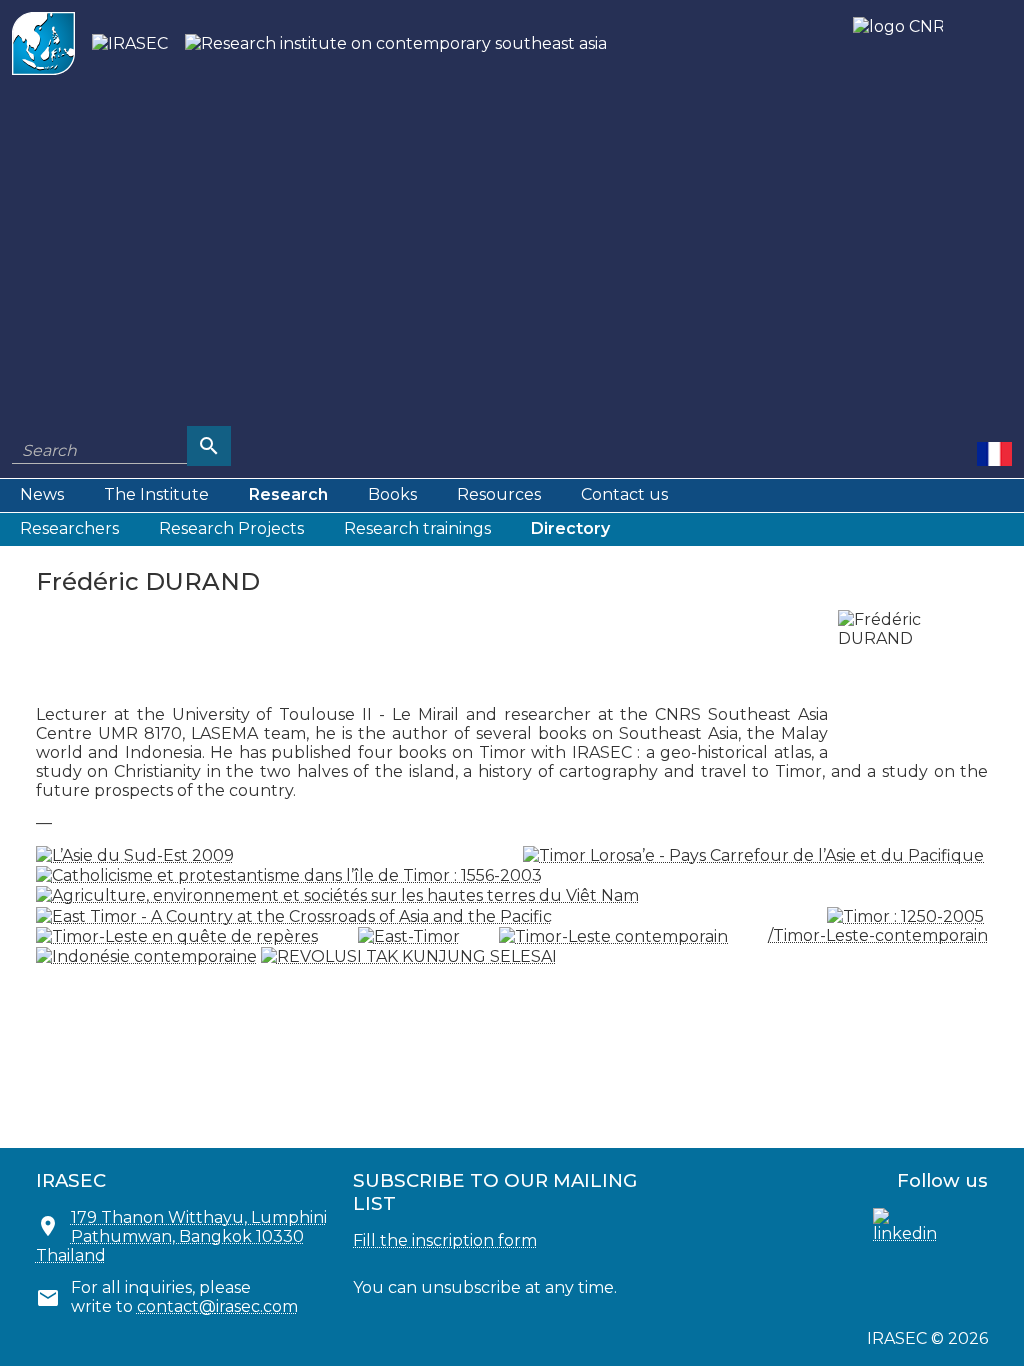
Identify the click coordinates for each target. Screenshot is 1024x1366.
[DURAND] (994, 453)
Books (392, 494)
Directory (570, 528)
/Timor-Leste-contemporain (878, 935)
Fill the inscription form (445, 1240)
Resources (499, 494)
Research (288, 494)
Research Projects (231, 528)
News (42, 494)
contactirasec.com (217, 1306)
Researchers (69, 528)
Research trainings (417, 528)
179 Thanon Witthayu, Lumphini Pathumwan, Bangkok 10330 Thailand (181, 1236)
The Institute (156, 494)
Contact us (624, 494)
